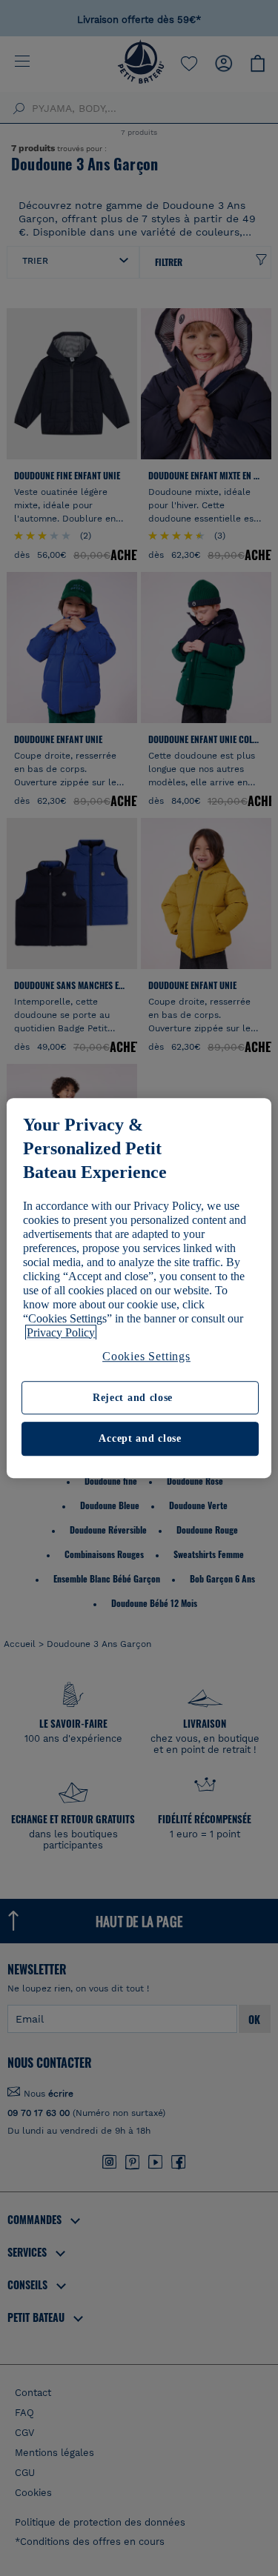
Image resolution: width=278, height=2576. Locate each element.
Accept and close (140, 1439)
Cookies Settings (146, 1356)
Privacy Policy (61, 1332)
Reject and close (133, 1398)
